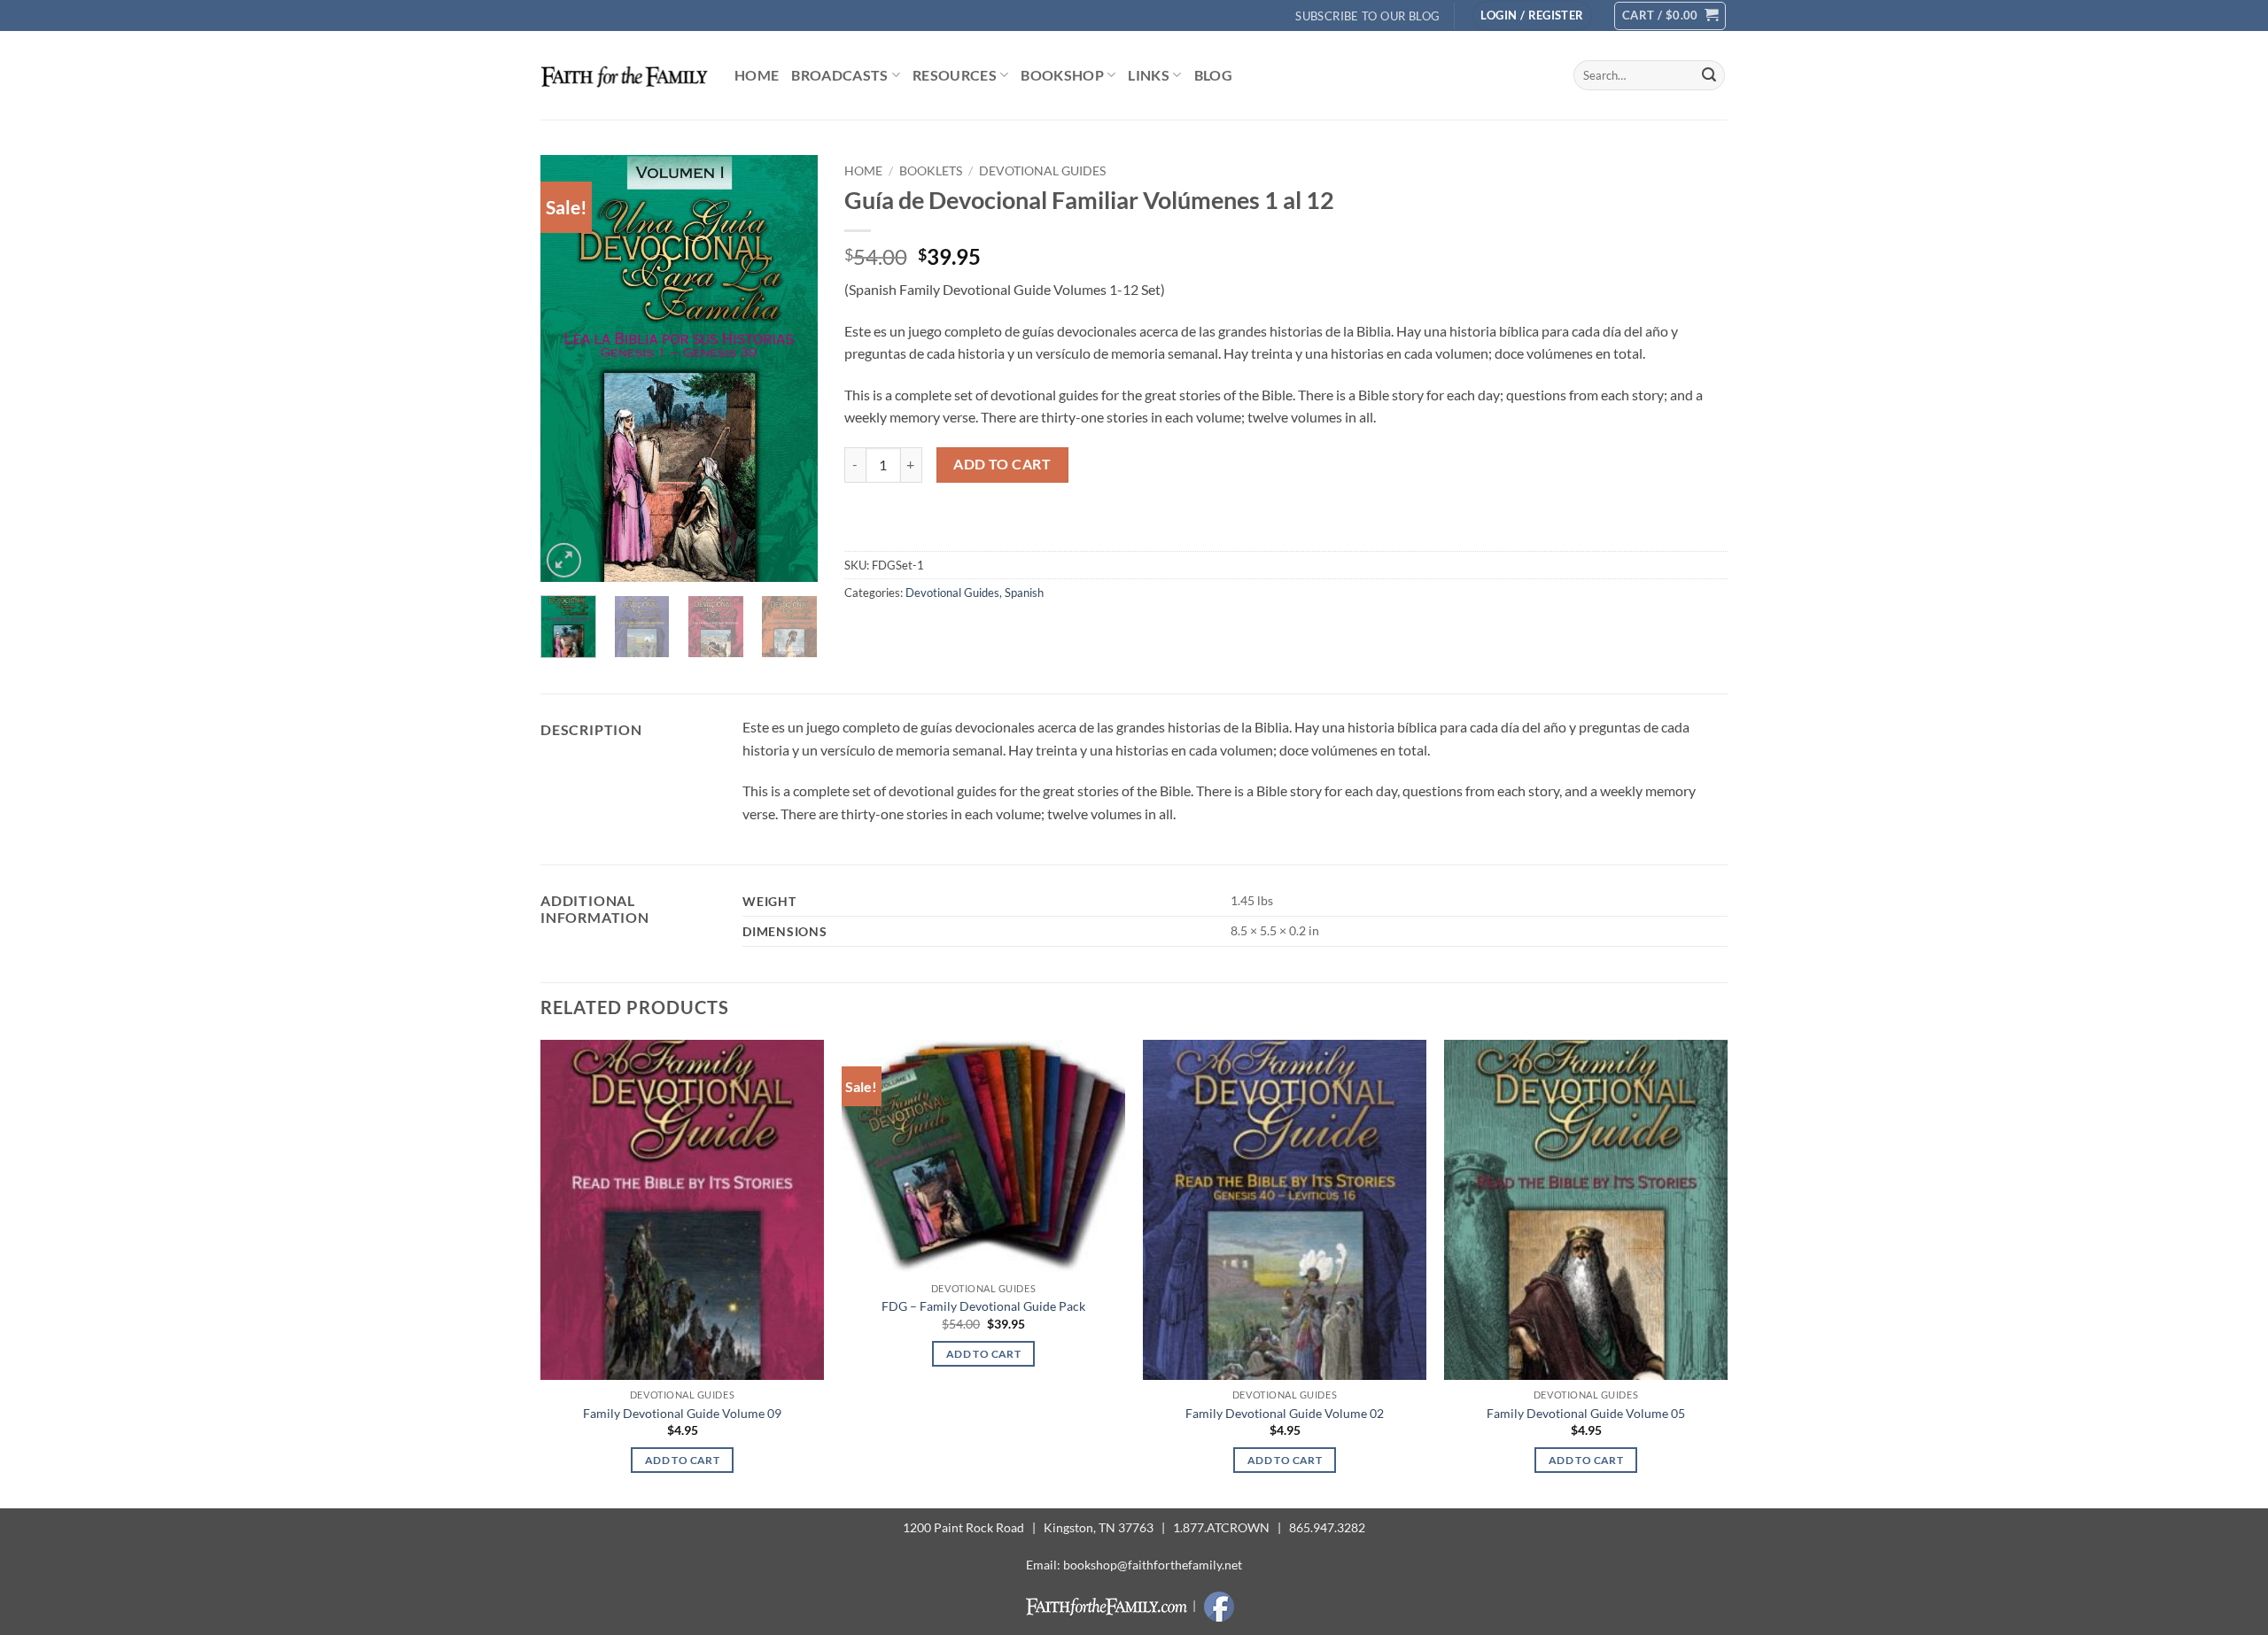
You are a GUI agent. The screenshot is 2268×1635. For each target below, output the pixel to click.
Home (757, 75)
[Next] (789, 368)
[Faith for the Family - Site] (624, 75)
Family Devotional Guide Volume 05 (1586, 1413)
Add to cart (1002, 464)
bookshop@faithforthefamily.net (1153, 1565)
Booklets (931, 171)
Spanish (1024, 593)
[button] (1532, 15)
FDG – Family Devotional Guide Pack (983, 1306)
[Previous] (568, 368)
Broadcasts (839, 75)
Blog (1213, 75)
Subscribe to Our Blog (1367, 16)
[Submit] (1709, 75)
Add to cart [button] (682, 1460)
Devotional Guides (1042, 171)
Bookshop (1062, 75)
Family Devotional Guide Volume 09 (682, 1413)
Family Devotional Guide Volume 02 (1285, 1413)
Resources (955, 75)
